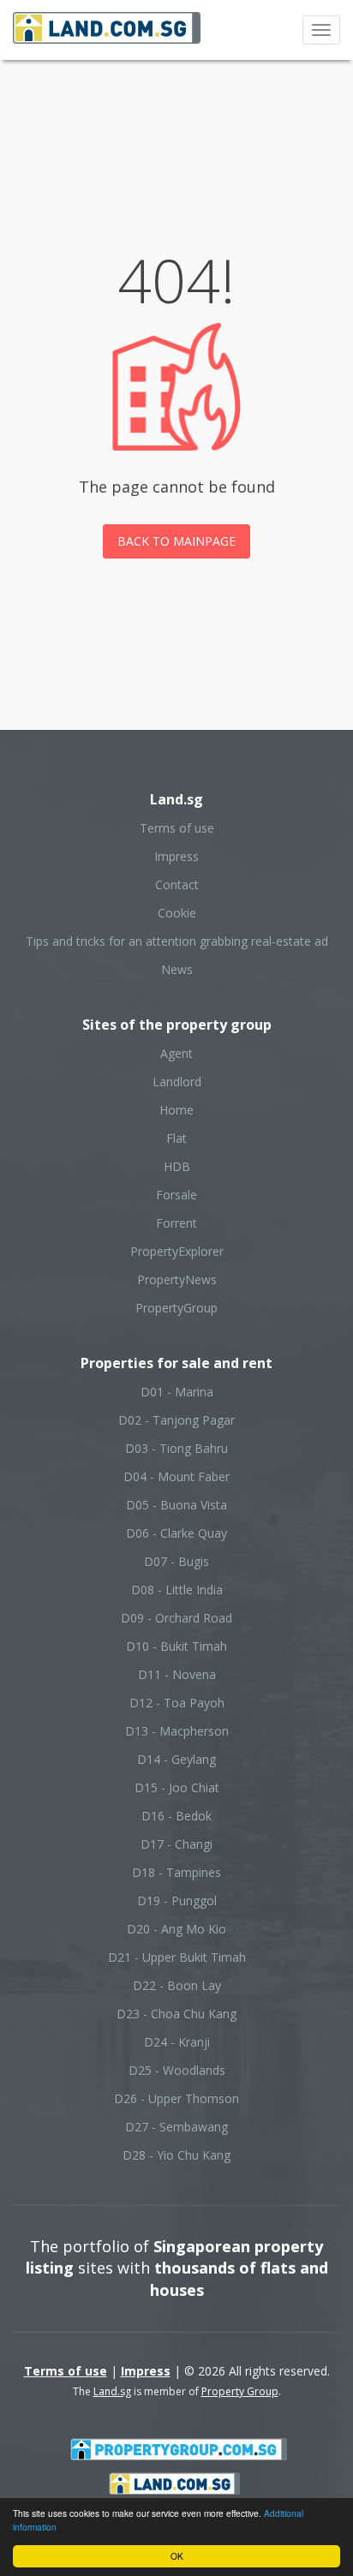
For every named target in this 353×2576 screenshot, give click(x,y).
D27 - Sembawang (176, 2127)
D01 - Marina (177, 1392)
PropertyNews (177, 1279)
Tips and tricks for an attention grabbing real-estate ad (177, 941)
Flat (176, 1138)
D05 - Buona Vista (176, 1505)
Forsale (176, 1195)
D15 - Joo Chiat (177, 1787)
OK (177, 2556)
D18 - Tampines (176, 1872)
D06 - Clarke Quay (176, 1533)
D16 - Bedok (176, 1816)
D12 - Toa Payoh (177, 1703)
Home (176, 1110)
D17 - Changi (176, 1844)
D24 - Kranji (177, 2042)
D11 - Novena (177, 1674)
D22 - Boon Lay (177, 1985)
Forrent (176, 1223)
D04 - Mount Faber (176, 1476)
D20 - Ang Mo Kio (176, 1929)
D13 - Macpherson (177, 1731)
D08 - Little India (177, 1590)
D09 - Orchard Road (176, 1618)
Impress (176, 856)
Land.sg (112, 2391)
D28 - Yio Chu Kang (176, 2155)
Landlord (177, 1082)
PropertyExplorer (177, 1251)
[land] (174, 2482)
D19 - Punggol (177, 1901)
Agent (176, 1053)
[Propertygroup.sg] (179, 2448)
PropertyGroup (176, 1308)
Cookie (177, 913)
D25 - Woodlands (177, 2070)
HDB (177, 1166)
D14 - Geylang (176, 1759)
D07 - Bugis (176, 1561)
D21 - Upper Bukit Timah (177, 1957)
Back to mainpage (176, 541)
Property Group (240, 2391)
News (177, 969)
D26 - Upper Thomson (176, 2098)
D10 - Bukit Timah (176, 1646)
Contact (177, 885)
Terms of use (177, 828)
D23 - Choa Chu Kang (176, 2014)
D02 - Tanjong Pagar (176, 1420)
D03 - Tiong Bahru (176, 1448)
